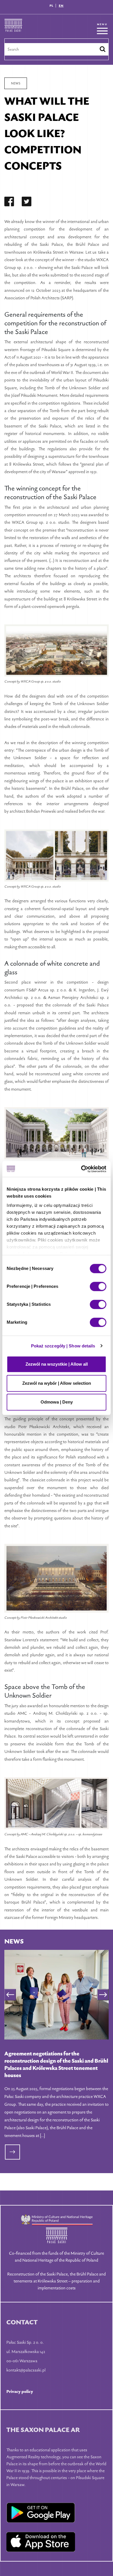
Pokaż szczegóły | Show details (63, 1346)
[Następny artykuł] (103, 1995)
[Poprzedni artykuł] (10, 1995)
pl (52, 6)
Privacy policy (20, 2391)
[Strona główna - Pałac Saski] (13, 29)
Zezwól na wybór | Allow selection (57, 1383)
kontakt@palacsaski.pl (26, 2370)
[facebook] (9, 203)
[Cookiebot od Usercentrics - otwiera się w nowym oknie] (81, 1169)
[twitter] (27, 203)
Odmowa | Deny (57, 1402)
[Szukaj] (103, 49)
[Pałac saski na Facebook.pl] (9, 203)
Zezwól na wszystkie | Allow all (57, 1364)
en (61, 6)
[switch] (98, 1286)
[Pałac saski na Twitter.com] (27, 203)
